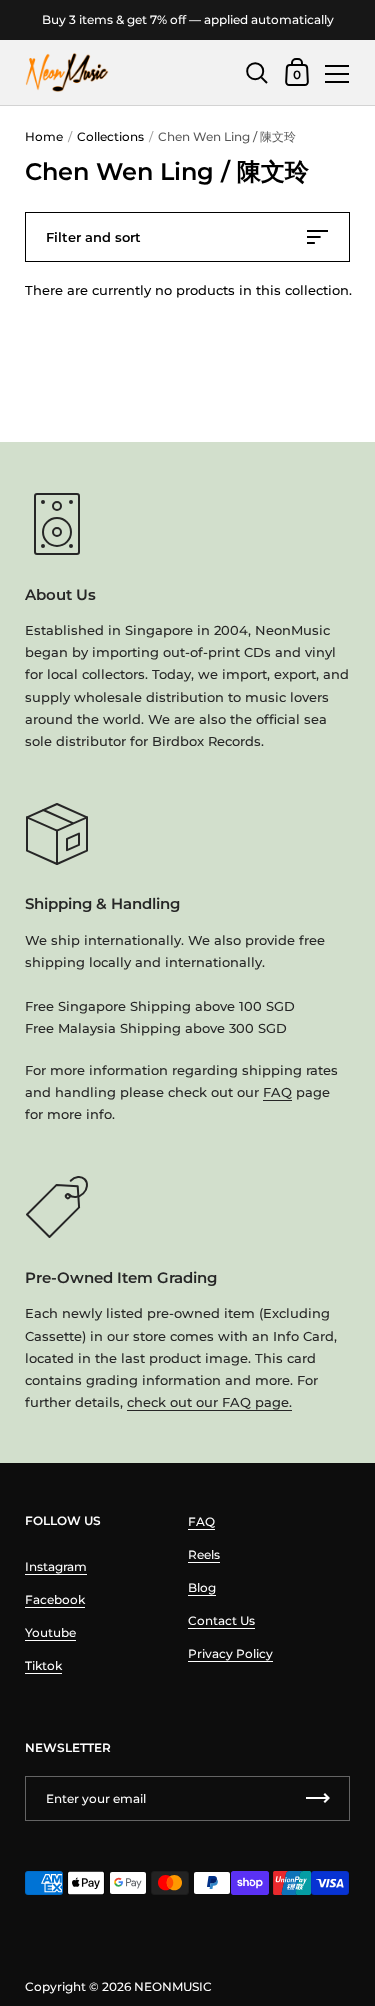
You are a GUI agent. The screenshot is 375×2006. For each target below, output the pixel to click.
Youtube (50, 1632)
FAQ (277, 1092)
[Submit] (318, 1798)
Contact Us (221, 1620)
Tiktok (43, 1665)
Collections (110, 136)
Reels (204, 1554)
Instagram (56, 1566)
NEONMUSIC (173, 1986)
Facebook (55, 1599)
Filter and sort (93, 237)
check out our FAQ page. (209, 1402)
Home (44, 136)
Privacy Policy (230, 1653)
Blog (202, 1587)
